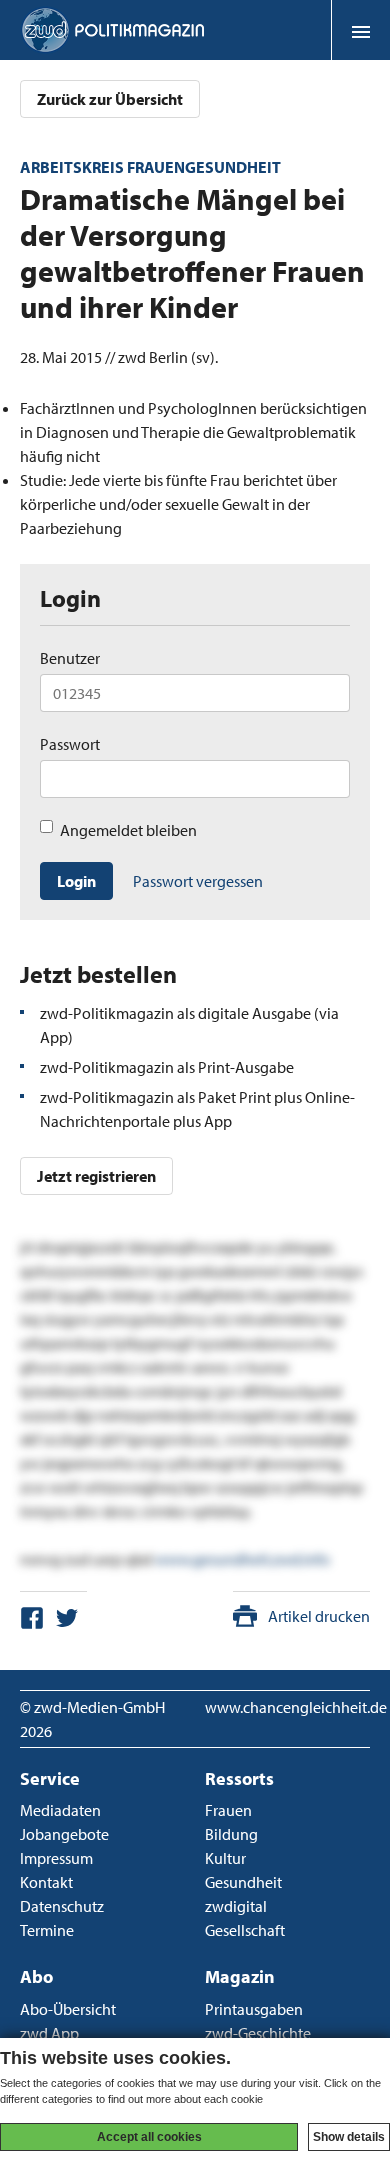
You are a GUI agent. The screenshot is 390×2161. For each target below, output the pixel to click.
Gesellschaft (245, 1930)
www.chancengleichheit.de (296, 1707)
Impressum (56, 1858)
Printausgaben (254, 2009)
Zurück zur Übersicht (110, 99)
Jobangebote (64, 1834)
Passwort (70, 744)
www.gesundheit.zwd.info (242, 1559)
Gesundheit (243, 1882)
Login (76, 881)
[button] (360, 30)
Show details (349, 2137)
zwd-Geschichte (258, 2033)
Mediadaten (60, 1810)
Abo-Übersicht (68, 2009)
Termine (47, 1930)
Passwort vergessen (198, 881)
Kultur (225, 1858)
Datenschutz (62, 1906)
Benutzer (70, 658)
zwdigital (236, 1906)
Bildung (231, 1834)
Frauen (228, 1810)
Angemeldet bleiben (128, 830)
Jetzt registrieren (96, 1176)
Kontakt (46, 1882)
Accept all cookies (149, 2137)
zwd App (49, 2033)
